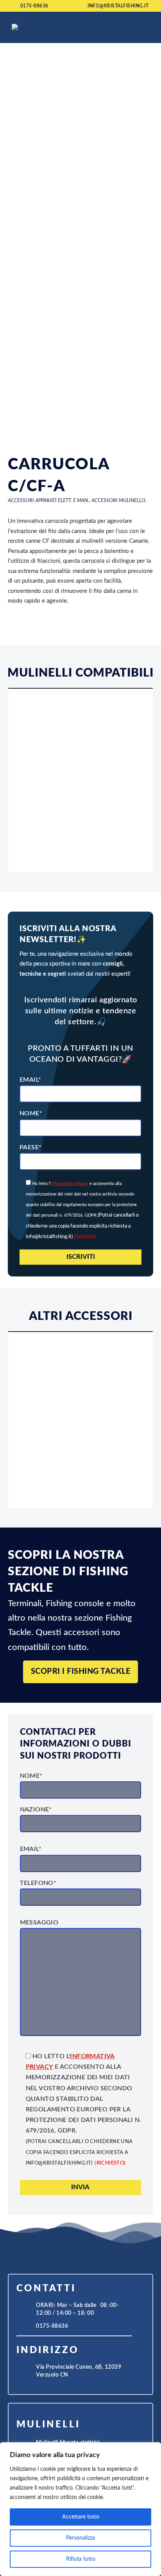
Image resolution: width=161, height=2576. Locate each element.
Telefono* (38, 1883)
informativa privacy (70, 1184)
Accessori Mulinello (118, 501)
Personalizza (80, 2538)
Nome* (31, 1113)
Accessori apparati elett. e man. (48, 501)
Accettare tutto (81, 2517)
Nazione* (36, 1809)
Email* (30, 1080)
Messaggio (39, 1923)
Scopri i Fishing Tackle (81, 1671)
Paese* (30, 1147)
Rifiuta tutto (81, 2559)
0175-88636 (34, 6)
